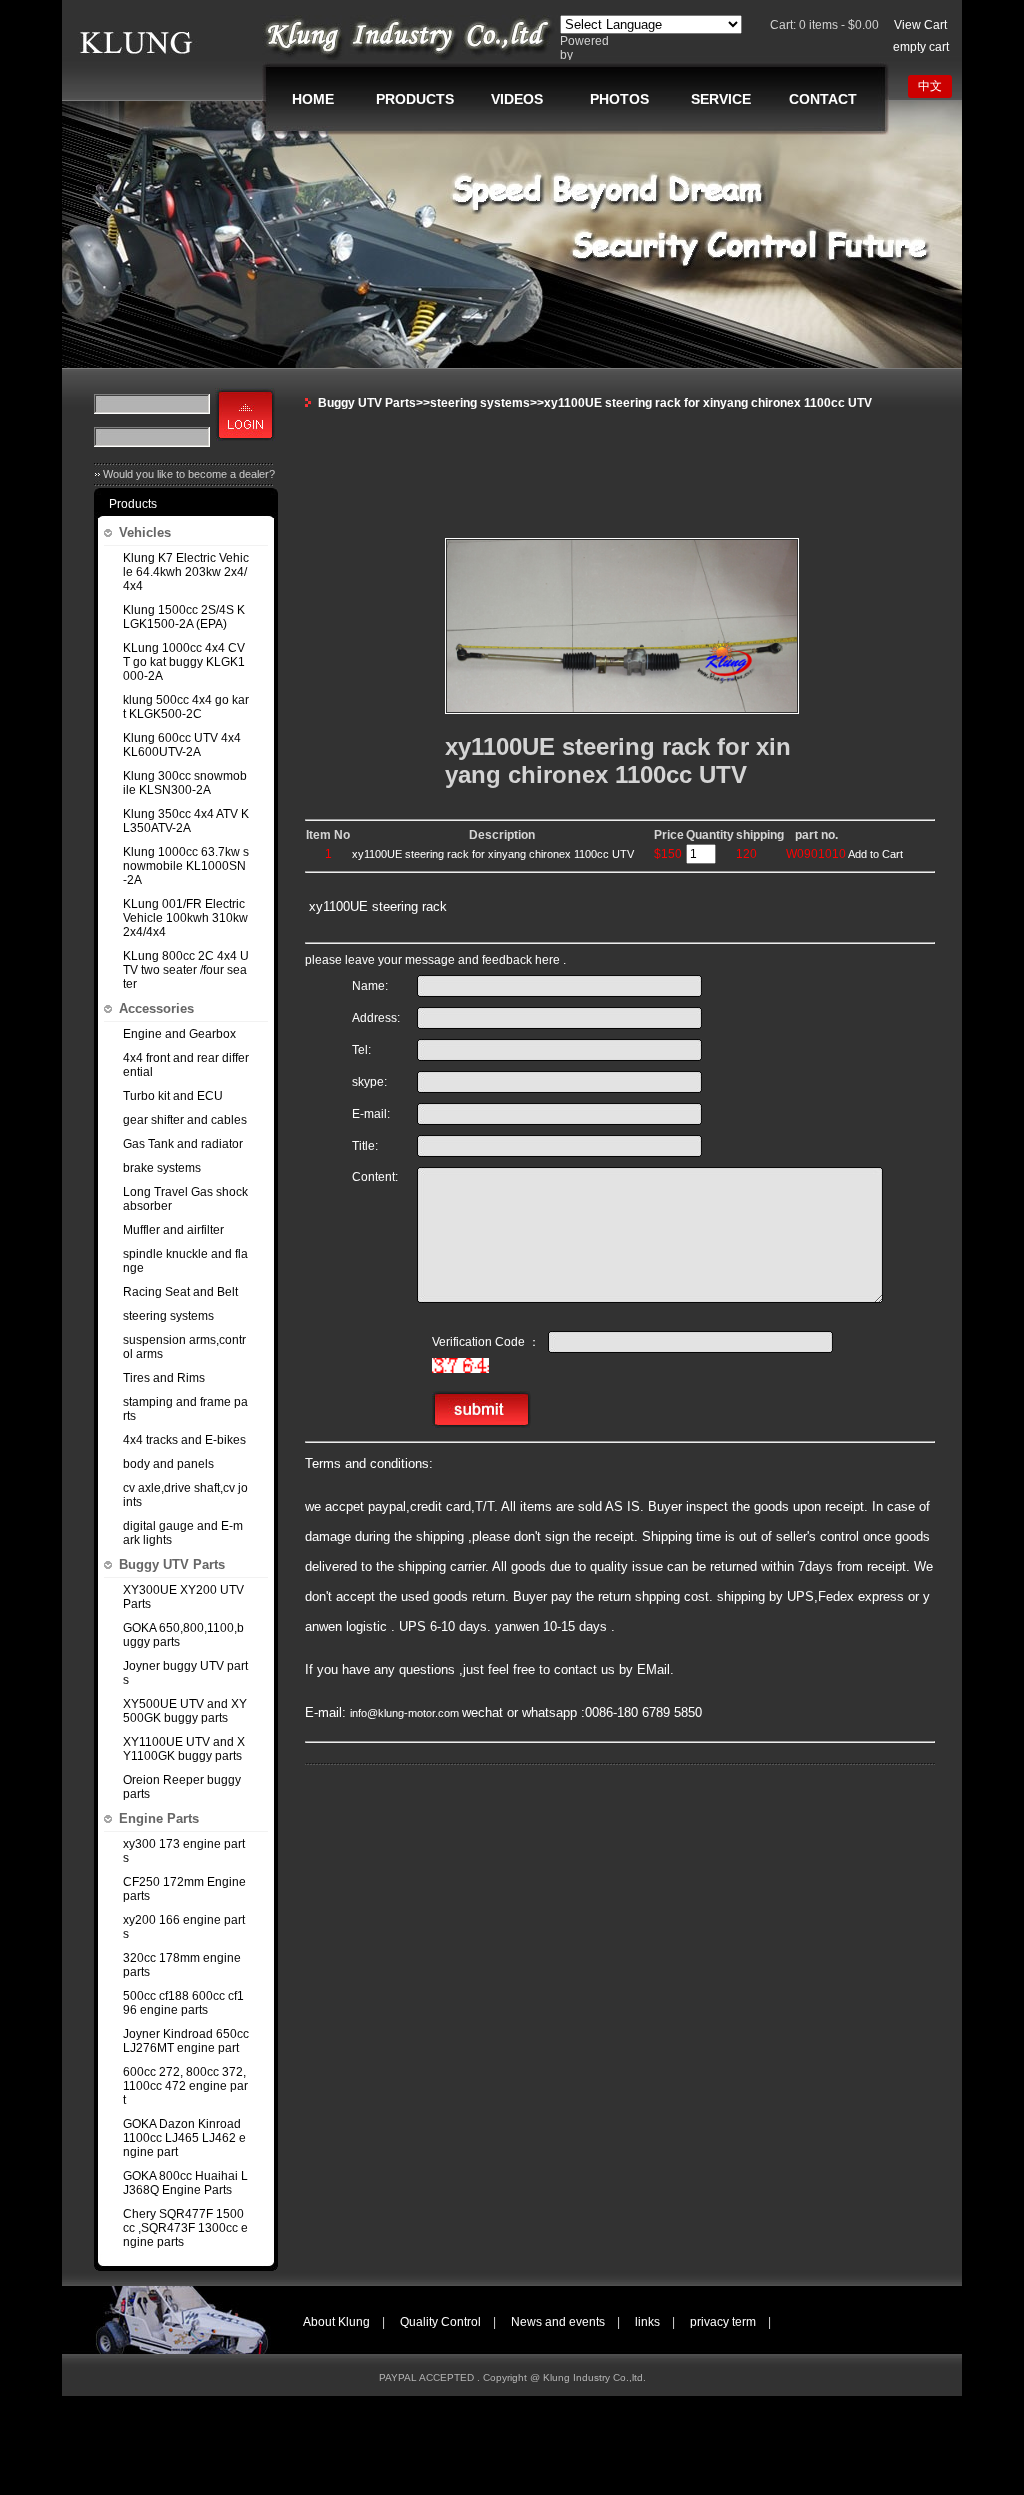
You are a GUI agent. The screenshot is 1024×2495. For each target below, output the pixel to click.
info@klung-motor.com (406, 1713)
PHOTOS (619, 99)
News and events (558, 2322)
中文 (930, 86)
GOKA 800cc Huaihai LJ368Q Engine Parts (185, 2183)
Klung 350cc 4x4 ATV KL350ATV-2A (186, 821)
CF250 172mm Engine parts (184, 1889)
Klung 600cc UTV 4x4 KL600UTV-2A (182, 745)
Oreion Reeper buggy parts (182, 1787)
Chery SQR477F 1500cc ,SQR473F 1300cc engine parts (185, 2228)
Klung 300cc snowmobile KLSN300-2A (185, 783)
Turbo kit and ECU (173, 1096)
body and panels (168, 1464)
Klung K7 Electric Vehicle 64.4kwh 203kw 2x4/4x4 (186, 572)
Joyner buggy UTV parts (185, 1673)
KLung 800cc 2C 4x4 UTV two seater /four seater (186, 970)
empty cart (921, 47)
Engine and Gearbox (179, 1034)
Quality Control (440, 2322)
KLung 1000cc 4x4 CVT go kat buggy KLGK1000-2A (184, 662)
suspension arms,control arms (184, 1347)
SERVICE (721, 99)
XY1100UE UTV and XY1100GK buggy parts (184, 1749)
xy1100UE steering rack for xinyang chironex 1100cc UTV (493, 854)
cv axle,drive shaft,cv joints (185, 1495)
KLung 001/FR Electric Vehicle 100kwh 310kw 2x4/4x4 (185, 918)
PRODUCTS (415, 99)
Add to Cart (875, 854)
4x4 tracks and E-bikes (184, 1440)
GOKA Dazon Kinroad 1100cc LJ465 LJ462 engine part (184, 2138)
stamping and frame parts (185, 1409)
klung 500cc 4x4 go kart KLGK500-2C (186, 707)
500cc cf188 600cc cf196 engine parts (183, 2003)
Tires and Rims (164, 1378)
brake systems (162, 1168)
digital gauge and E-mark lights (183, 1533)
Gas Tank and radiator (183, 1144)
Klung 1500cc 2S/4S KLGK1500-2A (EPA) (184, 617)
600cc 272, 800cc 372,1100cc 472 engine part (185, 2086)
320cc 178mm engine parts (182, 1965)
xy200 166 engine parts (184, 1927)
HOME (313, 99)
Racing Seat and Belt (180, 1292)
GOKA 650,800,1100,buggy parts (183, 1635)
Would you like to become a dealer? (189, 474)
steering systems (168, 1316)
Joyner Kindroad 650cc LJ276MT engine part (186, 2041)
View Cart (920, 25)
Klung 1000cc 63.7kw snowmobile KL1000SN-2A (186, 866)
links (647, 2322)
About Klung (336, 2322)
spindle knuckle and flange (185, 1261)
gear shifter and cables (185, 1120)
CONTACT (823, 99)
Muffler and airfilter (173, 1230)
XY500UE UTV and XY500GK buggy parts (185, 1711)
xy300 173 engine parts (184, 1851)
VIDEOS (517, 99)
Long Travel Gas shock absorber (185, 1199)
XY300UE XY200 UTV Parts (183, 1597)
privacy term (723, 2322)
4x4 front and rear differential (186, 1065)
